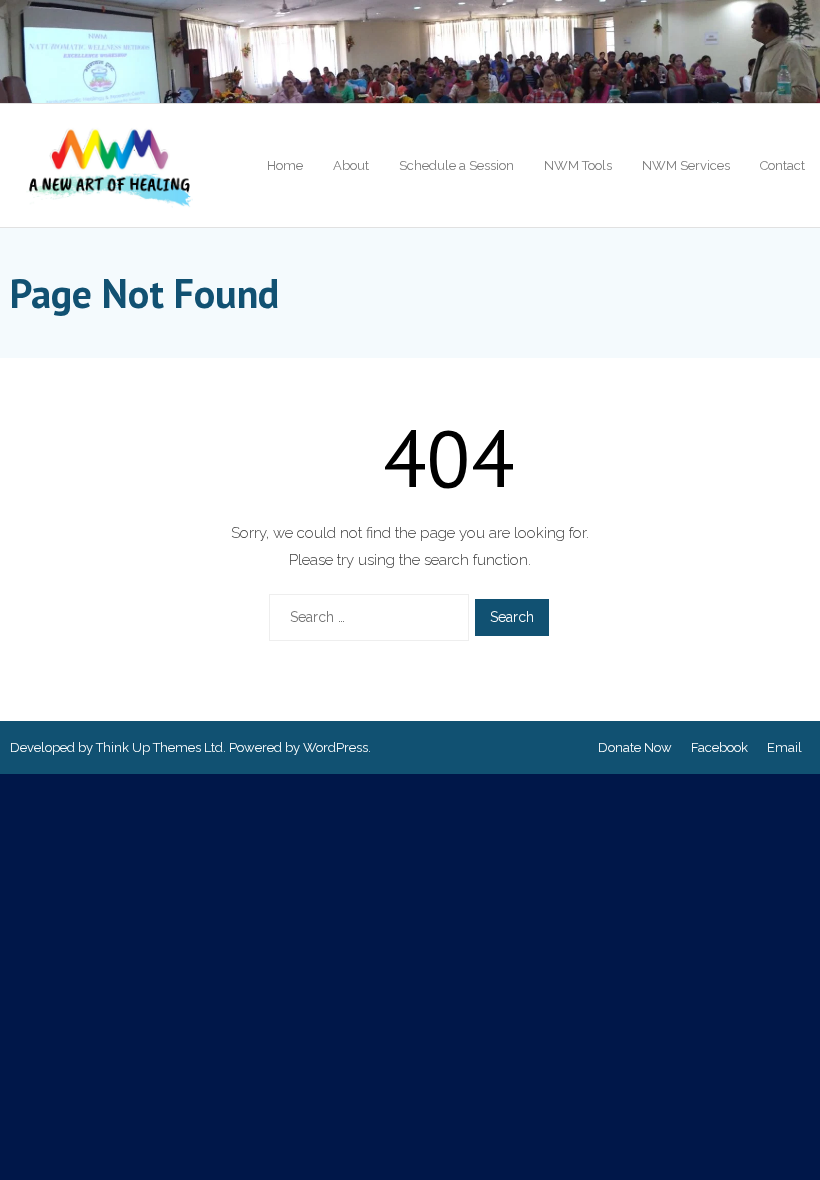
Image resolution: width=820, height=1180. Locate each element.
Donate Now (635, 747)
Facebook (719, 747)
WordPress (335, 747)
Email (784, 747)
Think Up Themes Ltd (159, 747)
